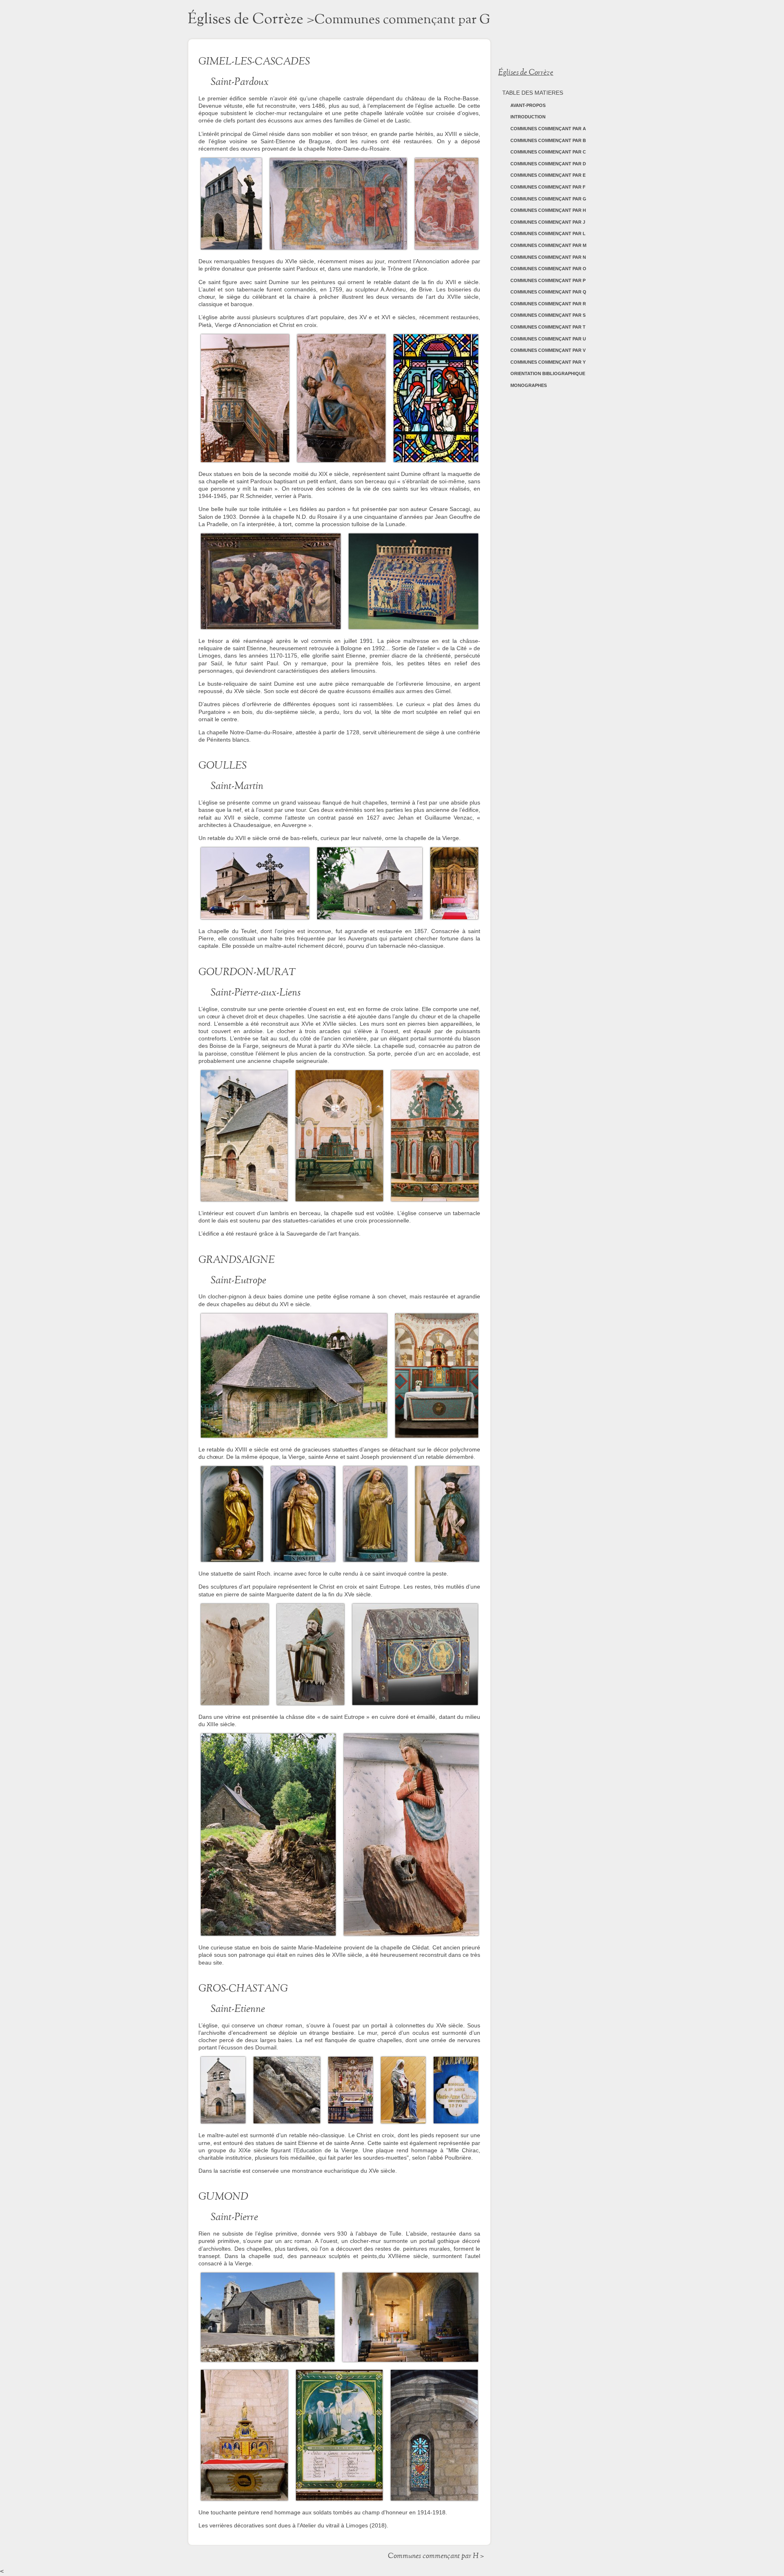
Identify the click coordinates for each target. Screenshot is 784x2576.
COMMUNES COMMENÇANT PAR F (548, 187)
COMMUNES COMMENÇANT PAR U (548, 339)
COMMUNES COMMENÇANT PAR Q (548, 292)
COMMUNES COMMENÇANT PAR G (548, 199)
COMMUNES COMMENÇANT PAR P (548, 280)
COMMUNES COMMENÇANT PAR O (548, 269)
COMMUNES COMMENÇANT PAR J (548, 222)
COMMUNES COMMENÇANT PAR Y (548, 362)
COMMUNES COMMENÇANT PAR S (548, 315)
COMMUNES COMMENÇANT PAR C (548, 152)
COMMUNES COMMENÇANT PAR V (548, 350)
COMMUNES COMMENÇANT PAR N (548, 257)
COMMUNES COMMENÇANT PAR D (548, 164)
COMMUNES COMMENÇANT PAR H (548, 210)
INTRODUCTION (528, 117)
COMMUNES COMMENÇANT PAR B (548, 140)
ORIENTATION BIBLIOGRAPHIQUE (548, 373)
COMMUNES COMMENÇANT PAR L (548, 233)
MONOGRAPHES (529, 385)
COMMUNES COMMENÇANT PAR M (548, 245)
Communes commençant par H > (436, 2556)
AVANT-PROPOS (528, 105)
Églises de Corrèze (246, 19)
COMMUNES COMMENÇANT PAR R (548, 304)
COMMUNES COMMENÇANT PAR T (548, 327)
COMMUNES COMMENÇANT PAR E (548, 175)
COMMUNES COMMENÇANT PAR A (548, 129)
